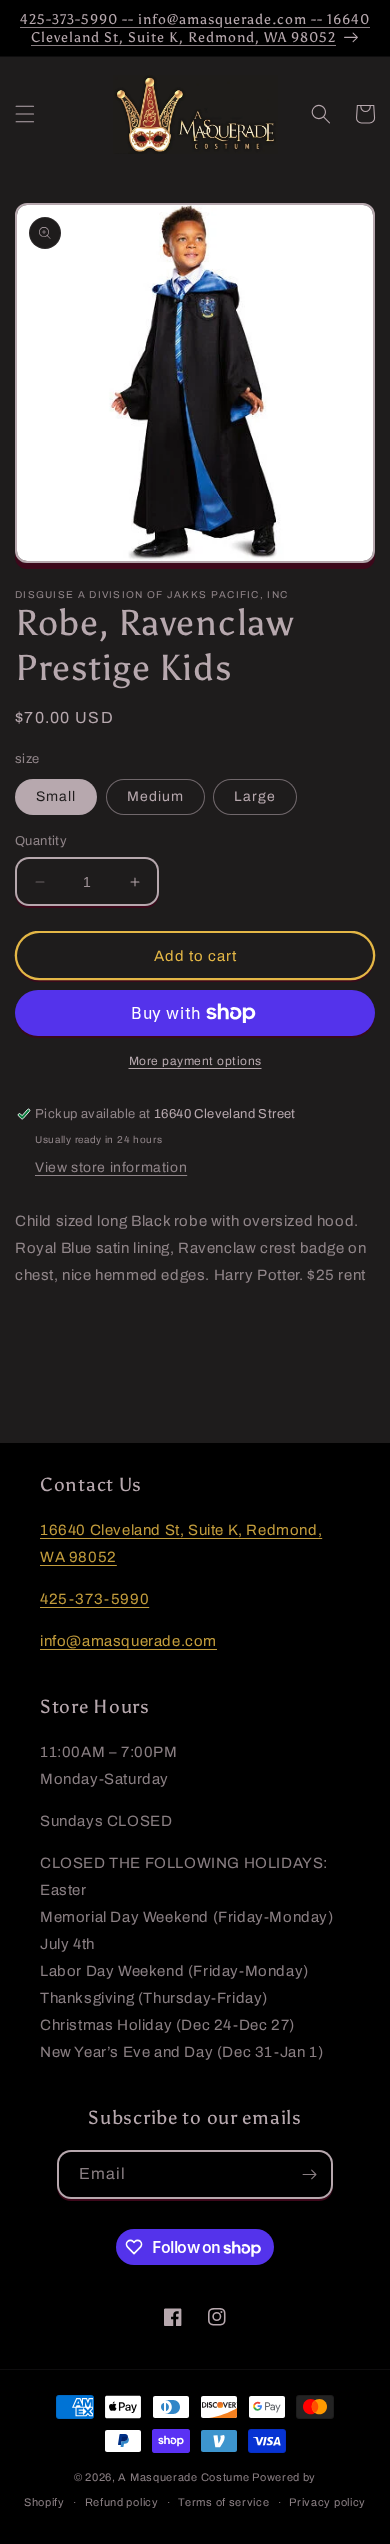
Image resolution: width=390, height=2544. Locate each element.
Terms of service (223, 2502)
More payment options (195, 1061)
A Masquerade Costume (183, 2477)
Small (56, 796)
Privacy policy (327, 2502)
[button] (25, 114)
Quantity (41, 841)
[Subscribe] (309, 2174)
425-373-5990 (94, 1599)
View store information (111, 1167)
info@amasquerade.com (128, 1641)
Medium (155, 796)
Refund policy (122, 2502)
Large (255, 796)
